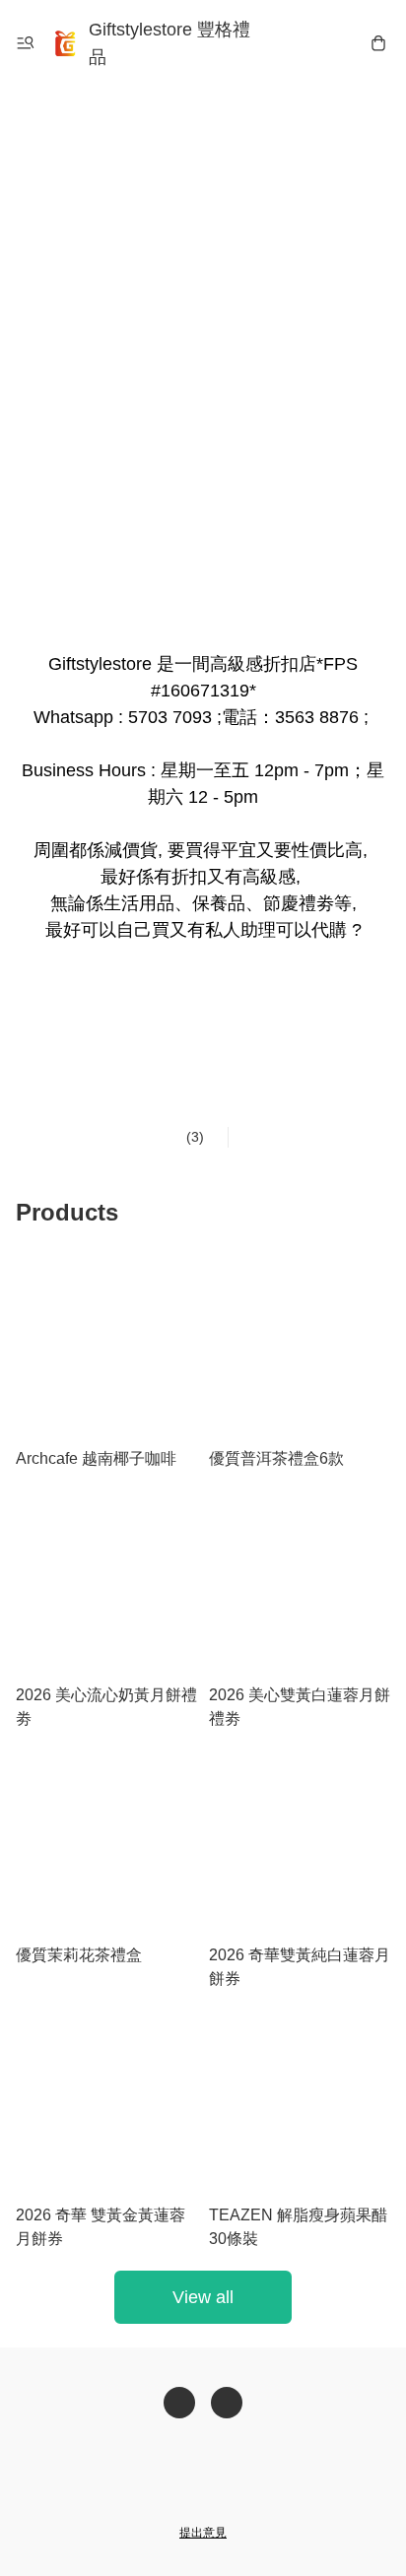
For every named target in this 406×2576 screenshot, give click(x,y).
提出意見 (203, 2533)
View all (203, 2297)
